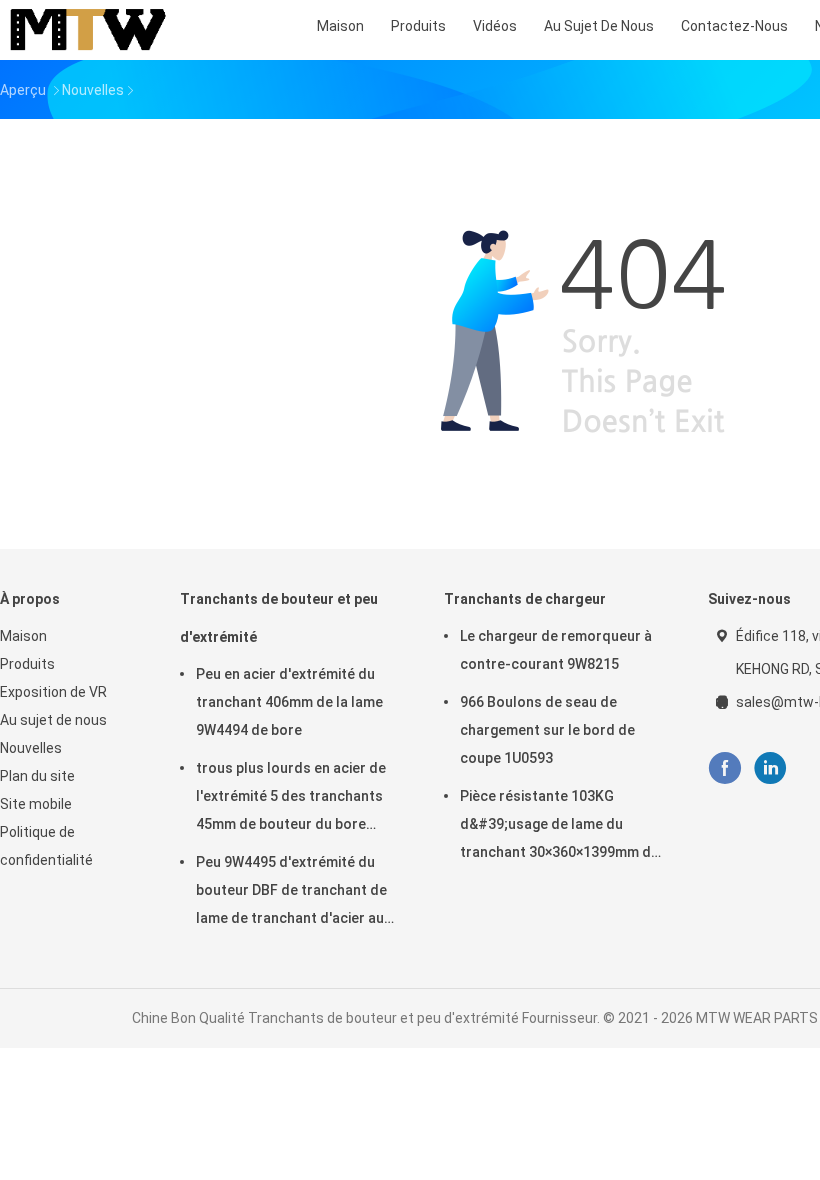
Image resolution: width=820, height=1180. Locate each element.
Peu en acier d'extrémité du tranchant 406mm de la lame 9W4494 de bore (289, 702)
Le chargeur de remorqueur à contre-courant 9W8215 (556, 650)
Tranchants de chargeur (525, 599)
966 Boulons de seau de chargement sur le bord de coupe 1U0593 (547, 730)
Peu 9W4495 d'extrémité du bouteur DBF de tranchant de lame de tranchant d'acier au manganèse (291, 893)
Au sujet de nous (53, 720)
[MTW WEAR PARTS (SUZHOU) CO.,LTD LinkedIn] (770, 768)
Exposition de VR (53, 692)
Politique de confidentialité (46, 846)
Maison (23, 636)
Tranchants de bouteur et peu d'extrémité (279, 618)
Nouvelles (31, 748)
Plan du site (37, 776)
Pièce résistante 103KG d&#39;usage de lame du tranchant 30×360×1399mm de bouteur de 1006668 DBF (559, 827)
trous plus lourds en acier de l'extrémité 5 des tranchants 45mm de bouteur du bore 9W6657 (291, 799)
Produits (27, 664)
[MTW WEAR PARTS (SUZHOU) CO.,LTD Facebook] (724, 768)
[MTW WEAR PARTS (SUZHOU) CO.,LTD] (88, 30)
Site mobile (36, 804)
